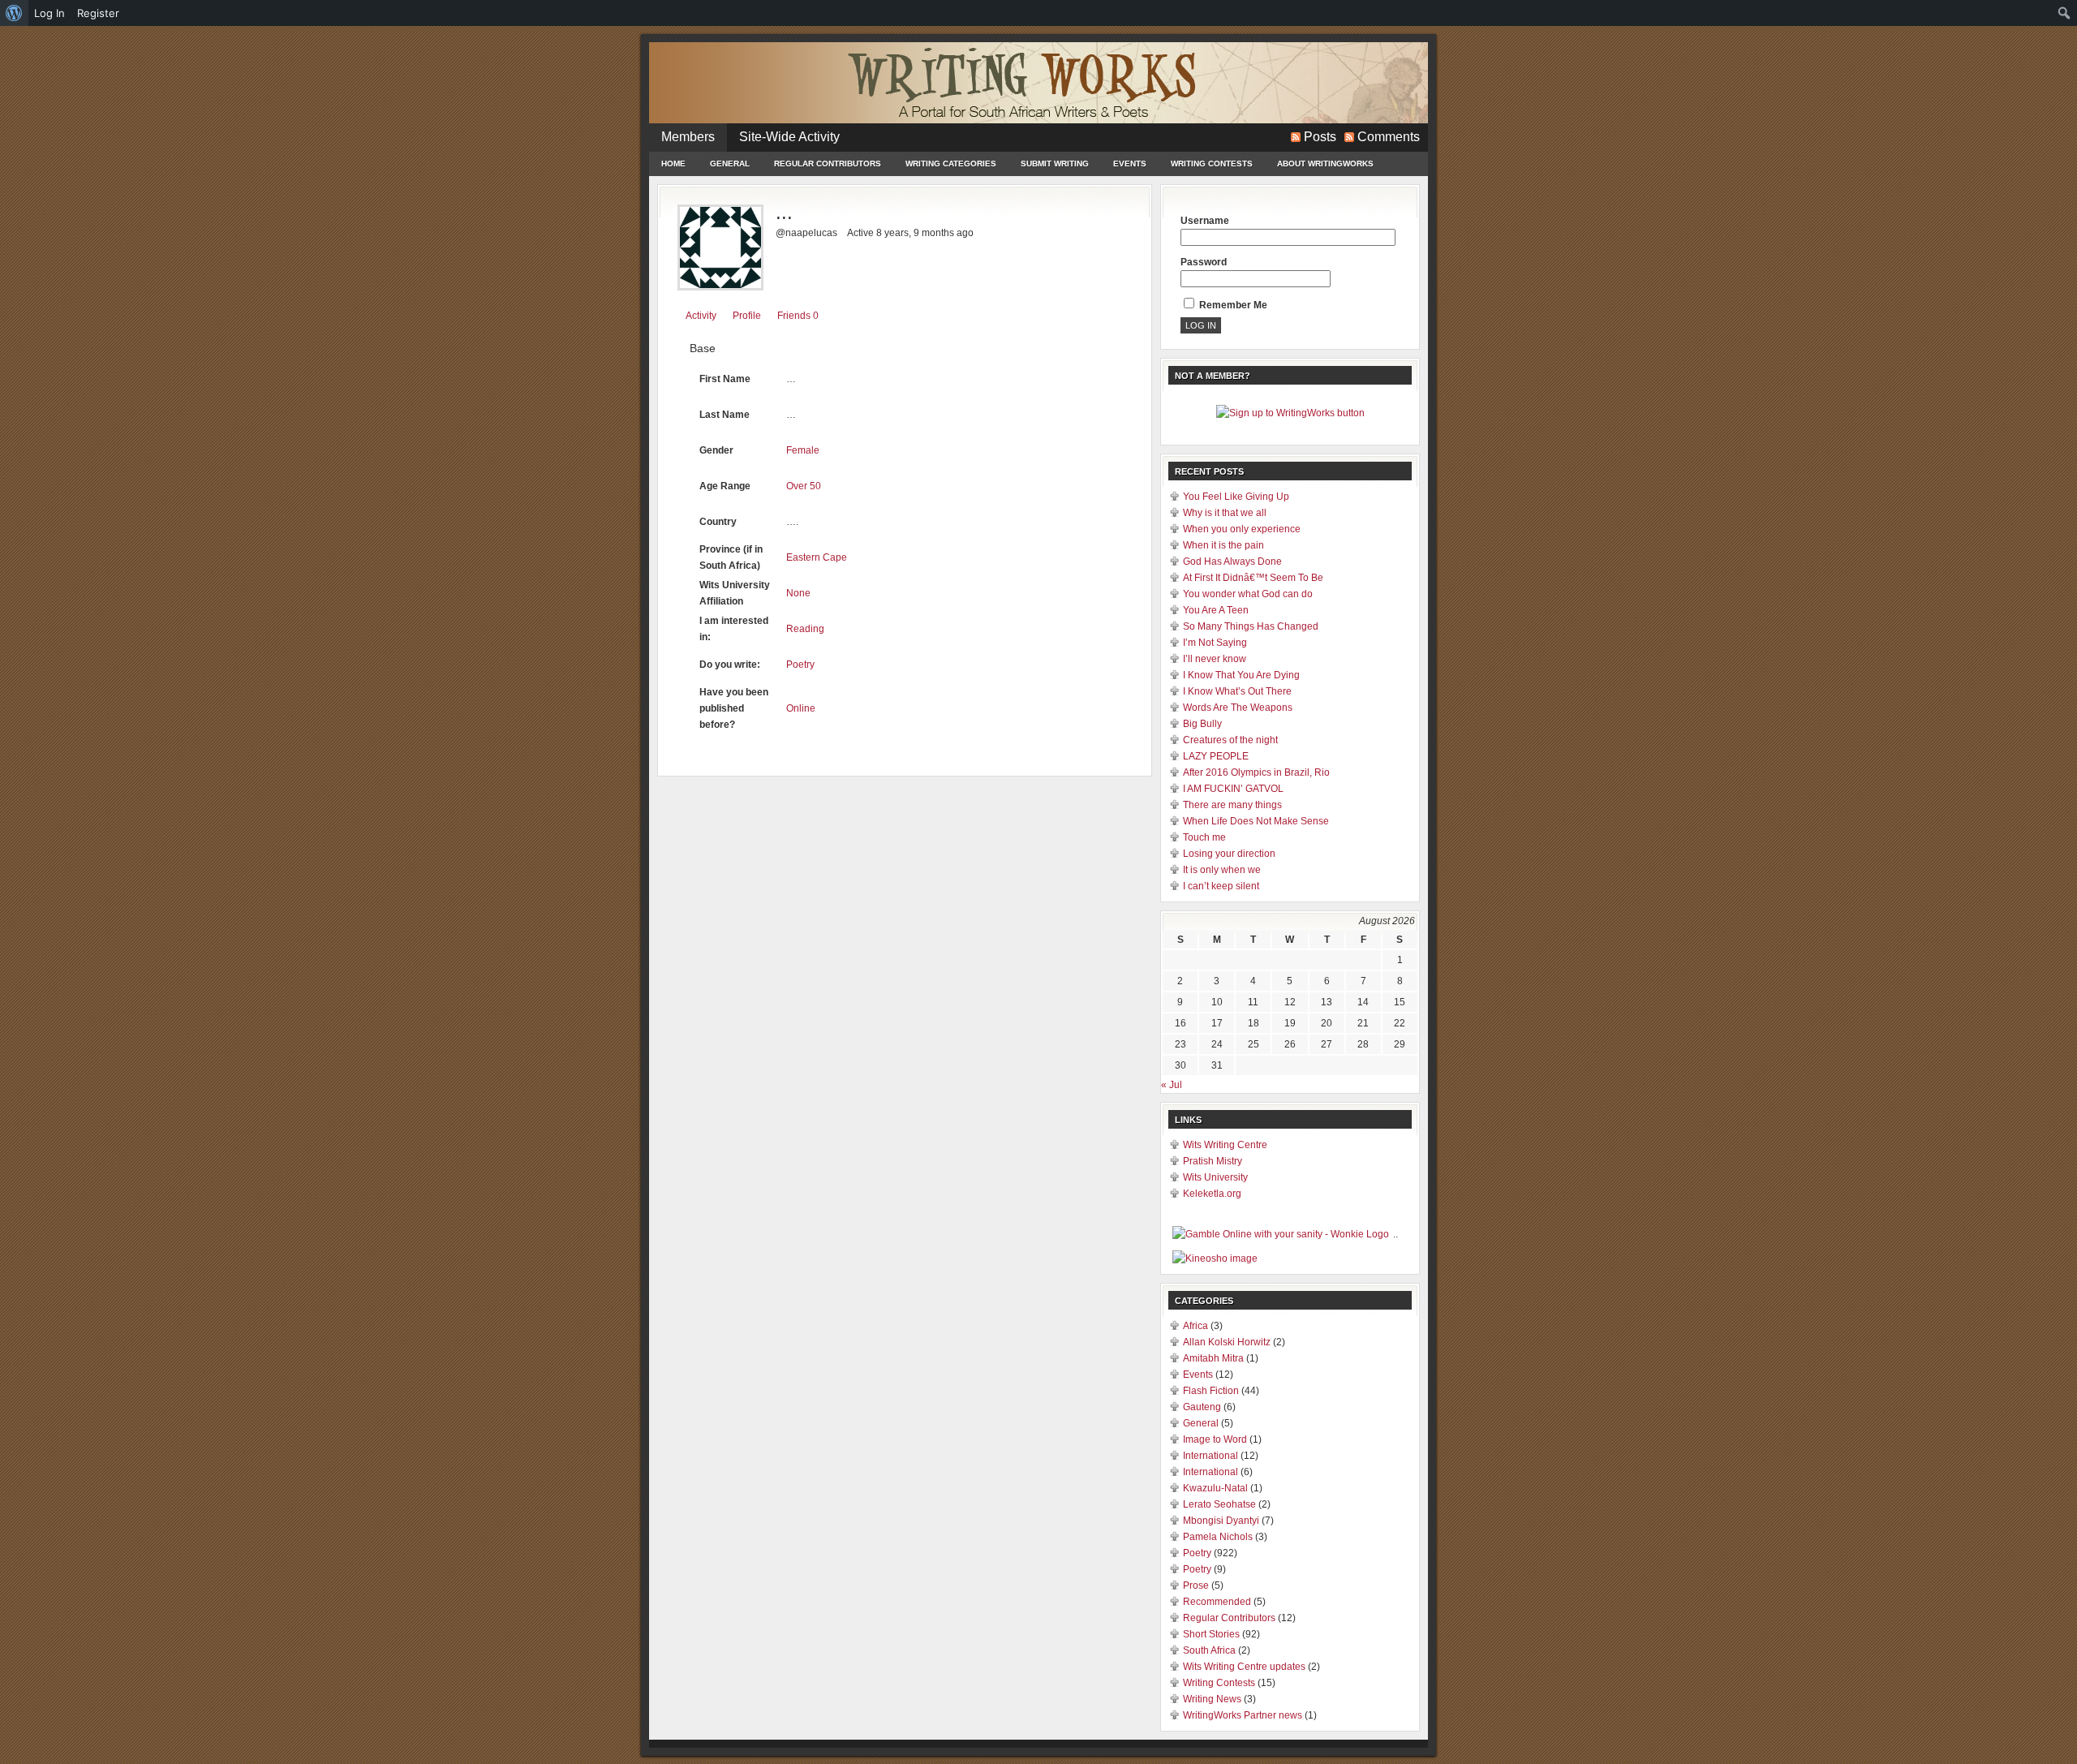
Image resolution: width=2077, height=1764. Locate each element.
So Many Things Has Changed (1251, 626)
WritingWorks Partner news (1243, 1715)
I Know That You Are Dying (1241, 675)
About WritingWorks (1325, 163)
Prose (1196, 1585)
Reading (805, 629)
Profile (747, 316)
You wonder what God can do (1248, 594)
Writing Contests (1212, 163)
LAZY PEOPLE (1216, 756)
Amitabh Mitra (1213, 1358)
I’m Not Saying (1215, 643)
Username (1205, 221)
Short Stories (1211, 1634)
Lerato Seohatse (1219, 1504)
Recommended (1217, 1602)
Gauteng (1202, 1407)
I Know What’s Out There (1237, 691)
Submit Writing (1055, 163)
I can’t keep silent (1221, 886)
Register (98, 13)
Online (801, 708)
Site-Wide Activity (789, 137)
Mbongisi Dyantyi (1221, 1521)
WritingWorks (1038, 83)
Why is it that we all (1225, 513)
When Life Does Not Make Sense (1256, 821)
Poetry (800, 665)
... (784, 212)
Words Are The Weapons (1238, 708)
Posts (1320, 137)
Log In (49, 13)
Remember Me (1232, 305)
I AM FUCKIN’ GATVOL (1233, 789)
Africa (1195, 1326)
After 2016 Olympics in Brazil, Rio (1256, 772)
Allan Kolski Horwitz (1227, 1342)
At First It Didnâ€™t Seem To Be (1253, 578)
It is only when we (1222, 870)
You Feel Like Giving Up (1236, 497)
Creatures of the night (1230, 740)
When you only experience (1242, 529)
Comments (1389, 137)
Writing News (1212, 1699)
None (798, 593)
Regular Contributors (828, 163)
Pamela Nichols (1218, 1537)
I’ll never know (1215, 659)
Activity (701, 316)
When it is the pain (1223, 545)
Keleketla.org (1212, 1194)
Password (1204, 262)
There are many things (1232, 805)
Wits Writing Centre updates (1244, 1667)
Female (803, 450)
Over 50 (804, 486)
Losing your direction (1229, 854)
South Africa (1209, 1650)
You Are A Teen (1216, 610)
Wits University (1215, 1177)
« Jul (1172, 1085)
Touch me (1204, 837)
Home (673, 163)
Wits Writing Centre (1225, 1145)
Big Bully (1202, 724)
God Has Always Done (1232, 561)
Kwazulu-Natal (1215, 1488)
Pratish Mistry (1213, 1161)
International (1211, 1456)
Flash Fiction (1211, 1391)
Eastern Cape (817, 557)
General (730, 163)
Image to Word (1215, 1439)
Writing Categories (951, 163)
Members (688, 137)
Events (1130, 163)
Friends (798, 316)
